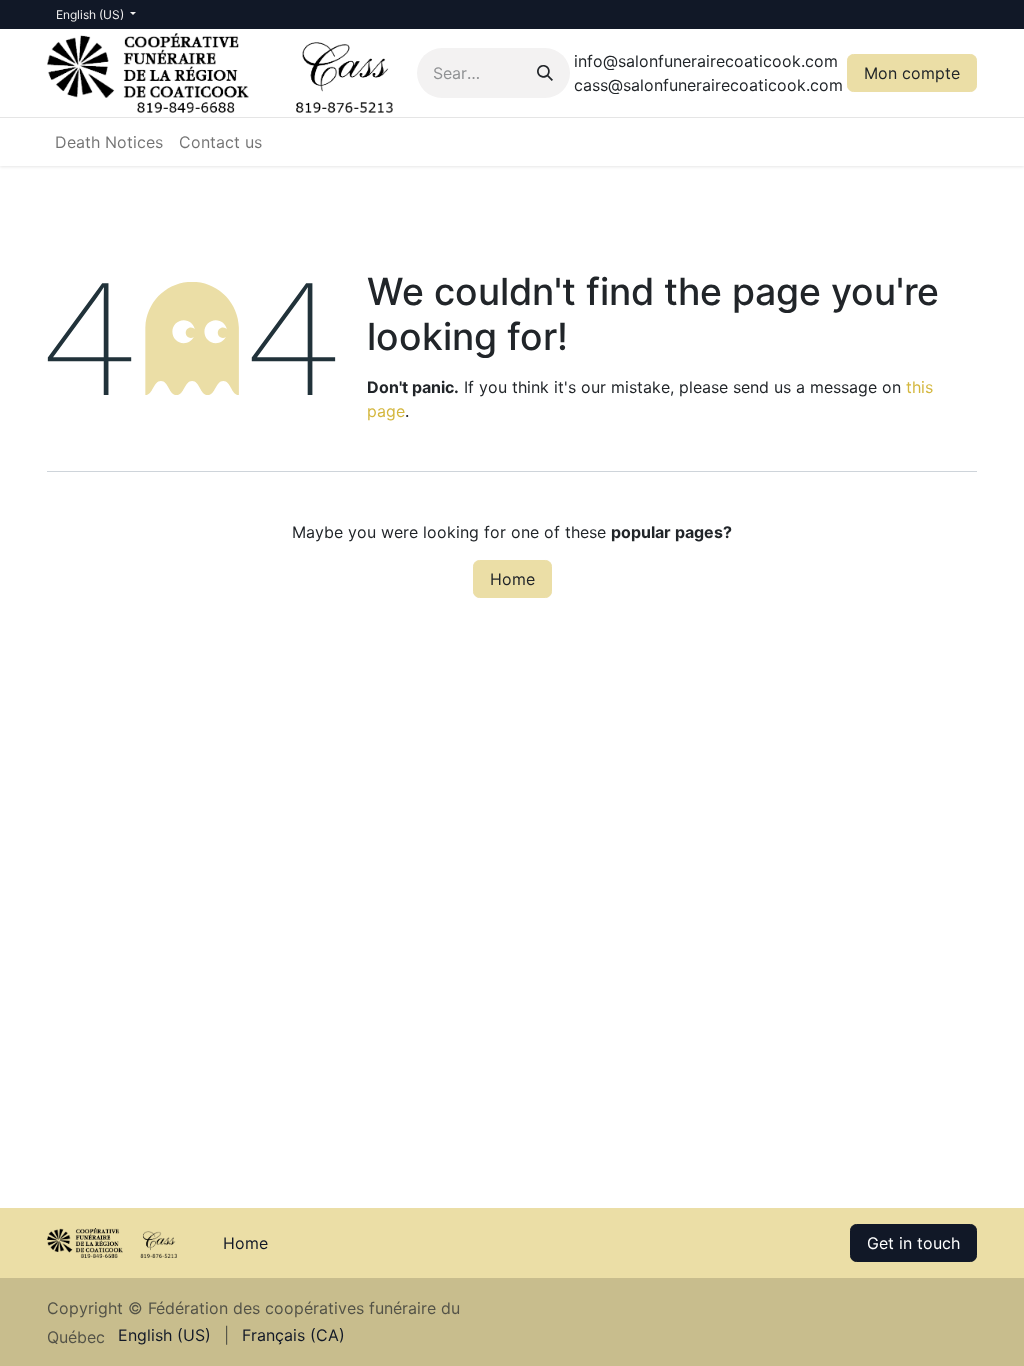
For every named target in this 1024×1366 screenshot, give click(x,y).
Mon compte (912, 73)
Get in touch (913, 1243)
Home (512, 579)
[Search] (545, 73)
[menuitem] (109, 142)
